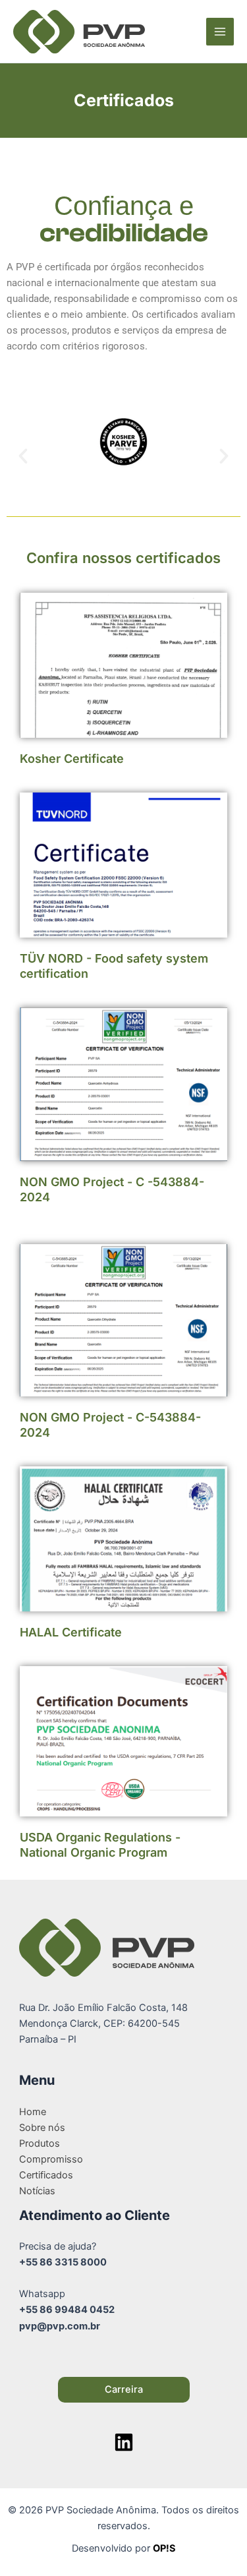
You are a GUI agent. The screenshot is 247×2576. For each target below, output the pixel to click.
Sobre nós (42, 2128)
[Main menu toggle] (220, 32)
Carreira (124, 2389)
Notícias (37, 2191)
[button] (23, 456)
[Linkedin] (124, 2442)
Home (33, 2112)
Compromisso (51, 2159)
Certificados (46, 2175)
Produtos (40, 2143)
